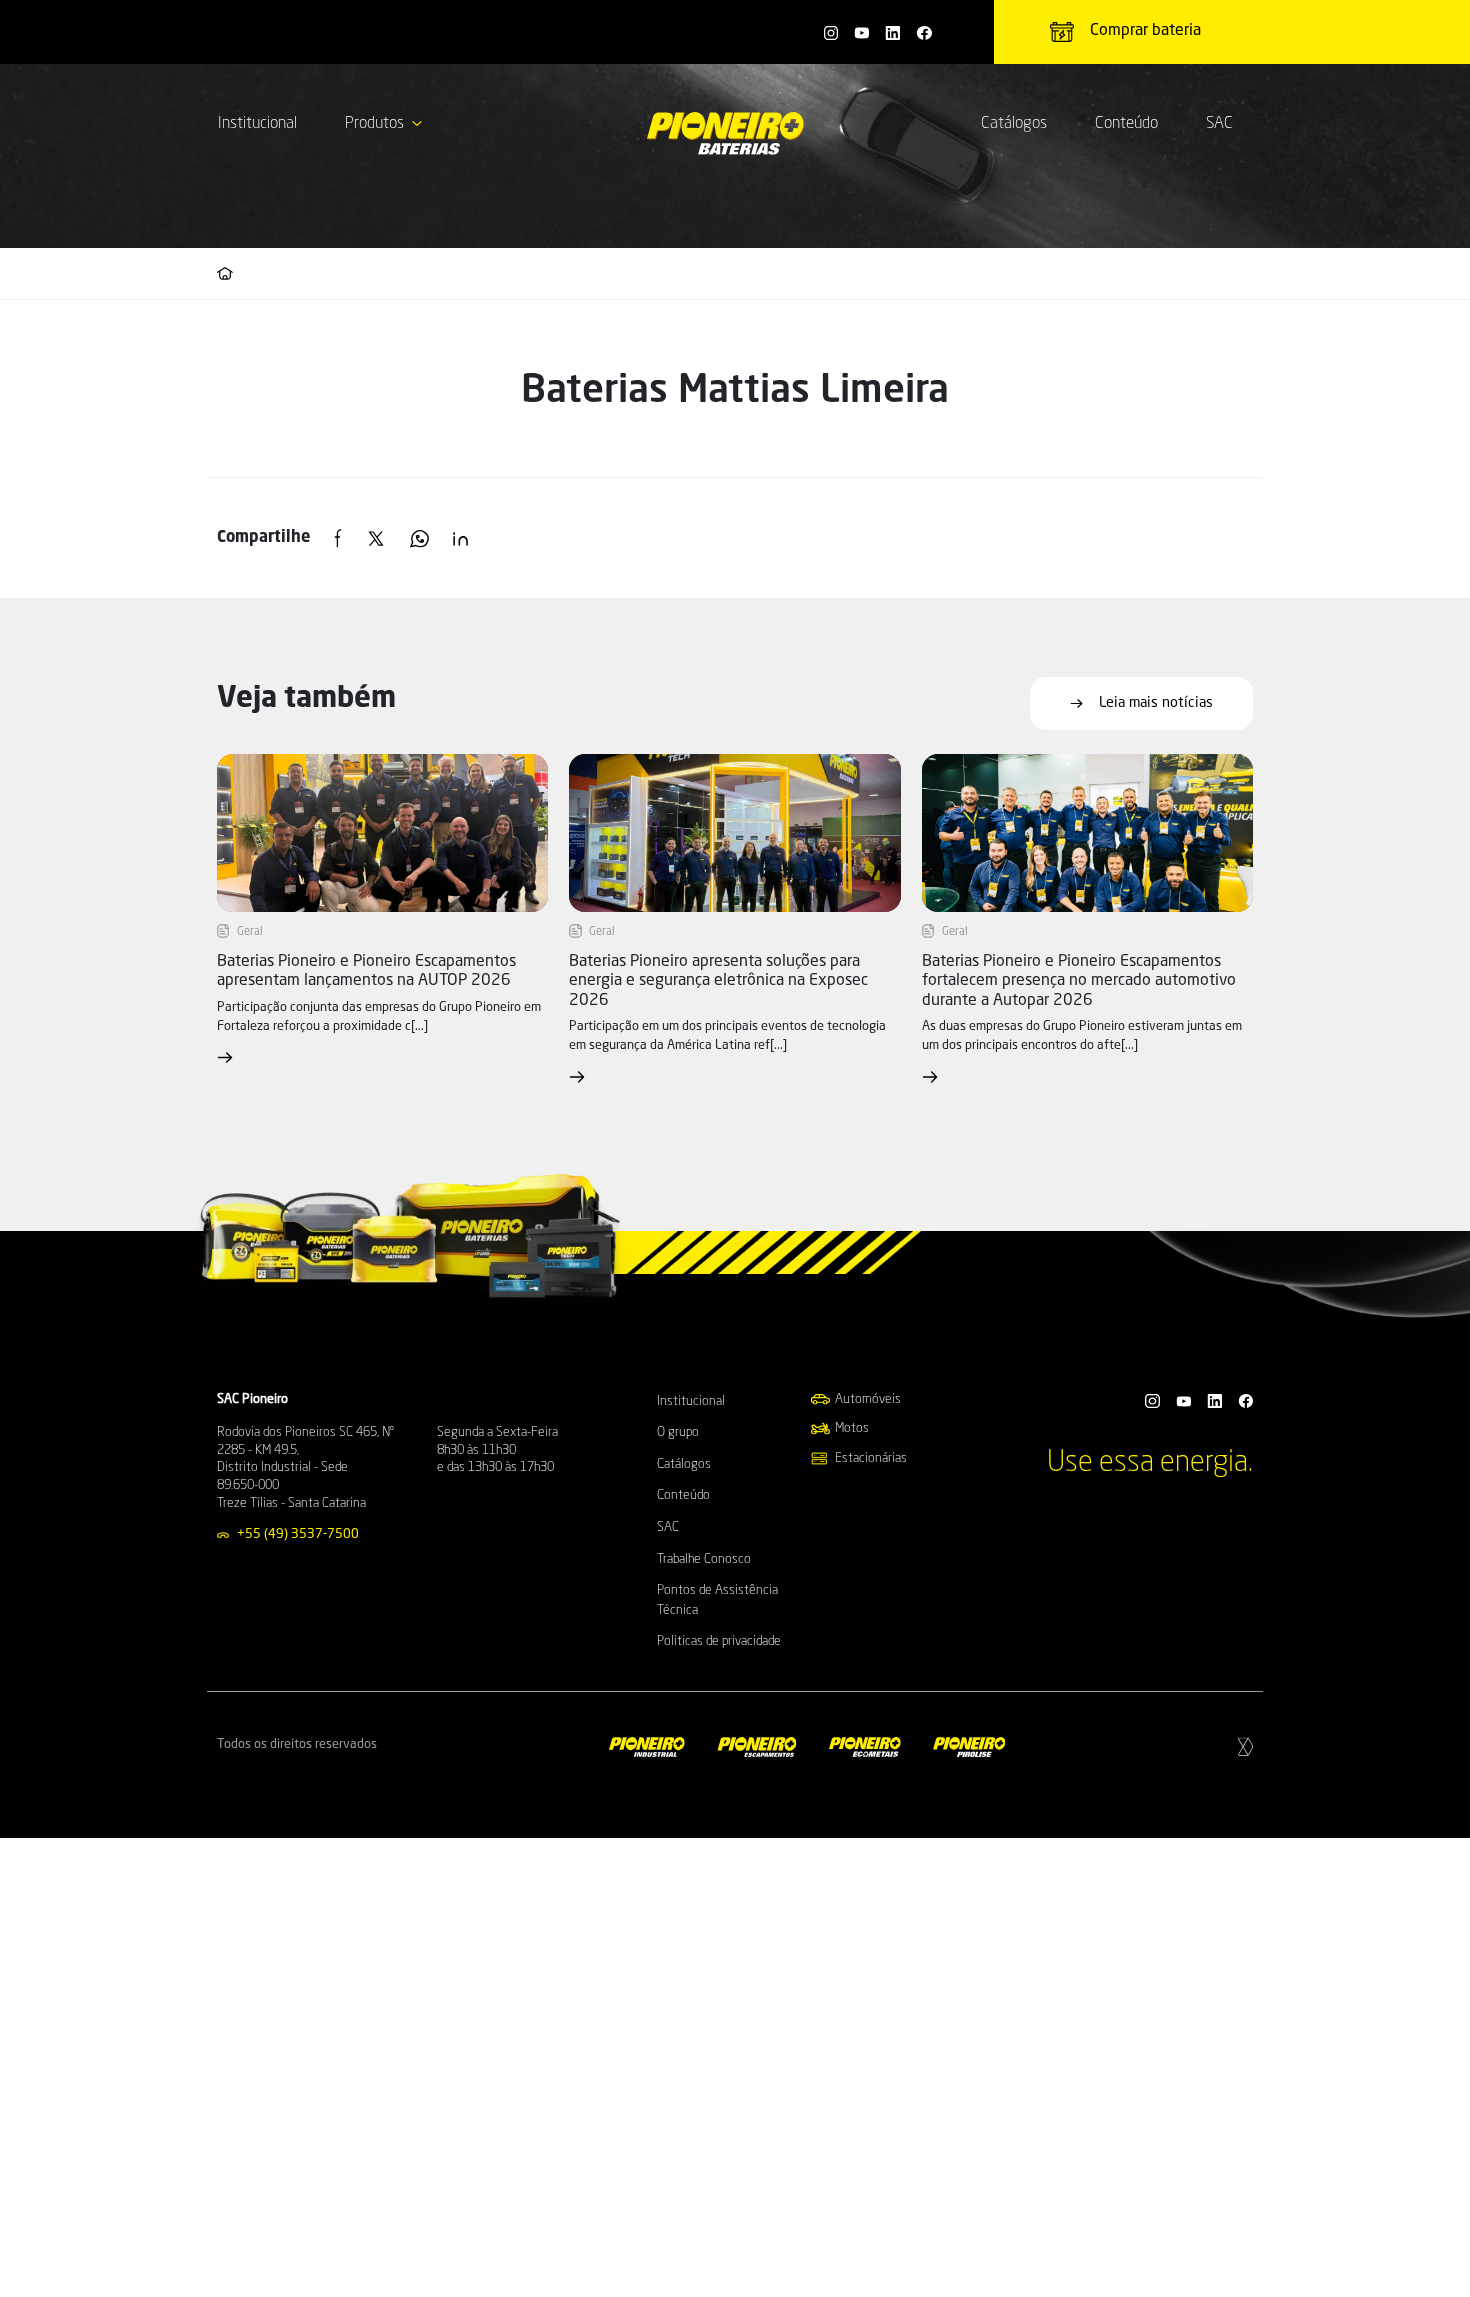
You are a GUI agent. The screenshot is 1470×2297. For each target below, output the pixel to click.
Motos (852, 1428)
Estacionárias (871, 1458)
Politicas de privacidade (719, 1641)
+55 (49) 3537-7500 (298, 1534)
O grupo (678, 1432)
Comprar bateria (1145, 31)
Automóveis (868, 1399)
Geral (250, 932)
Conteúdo (1126, 124)
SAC (1219, 124)
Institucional (257, 124)
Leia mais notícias (1156, 703)
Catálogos (1014, 124)
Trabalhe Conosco (704, 1559)
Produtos (374, 124)
